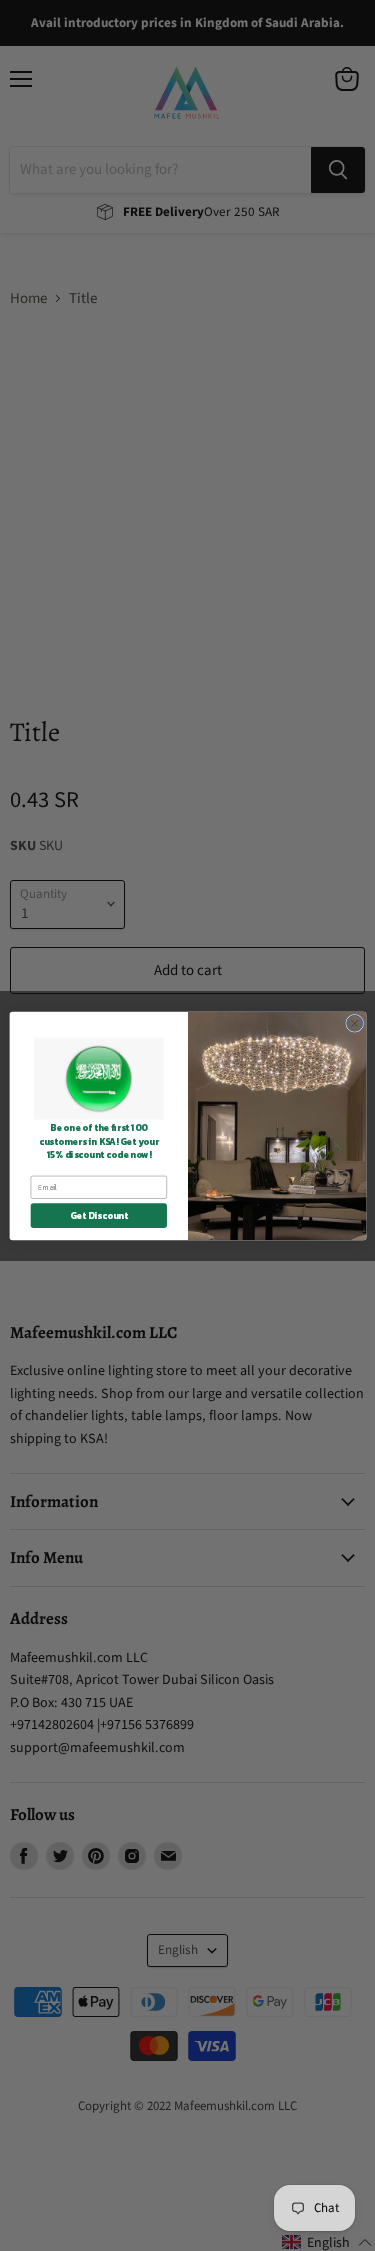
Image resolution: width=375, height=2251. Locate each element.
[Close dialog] (354, 1023)
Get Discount (98, 1215)
